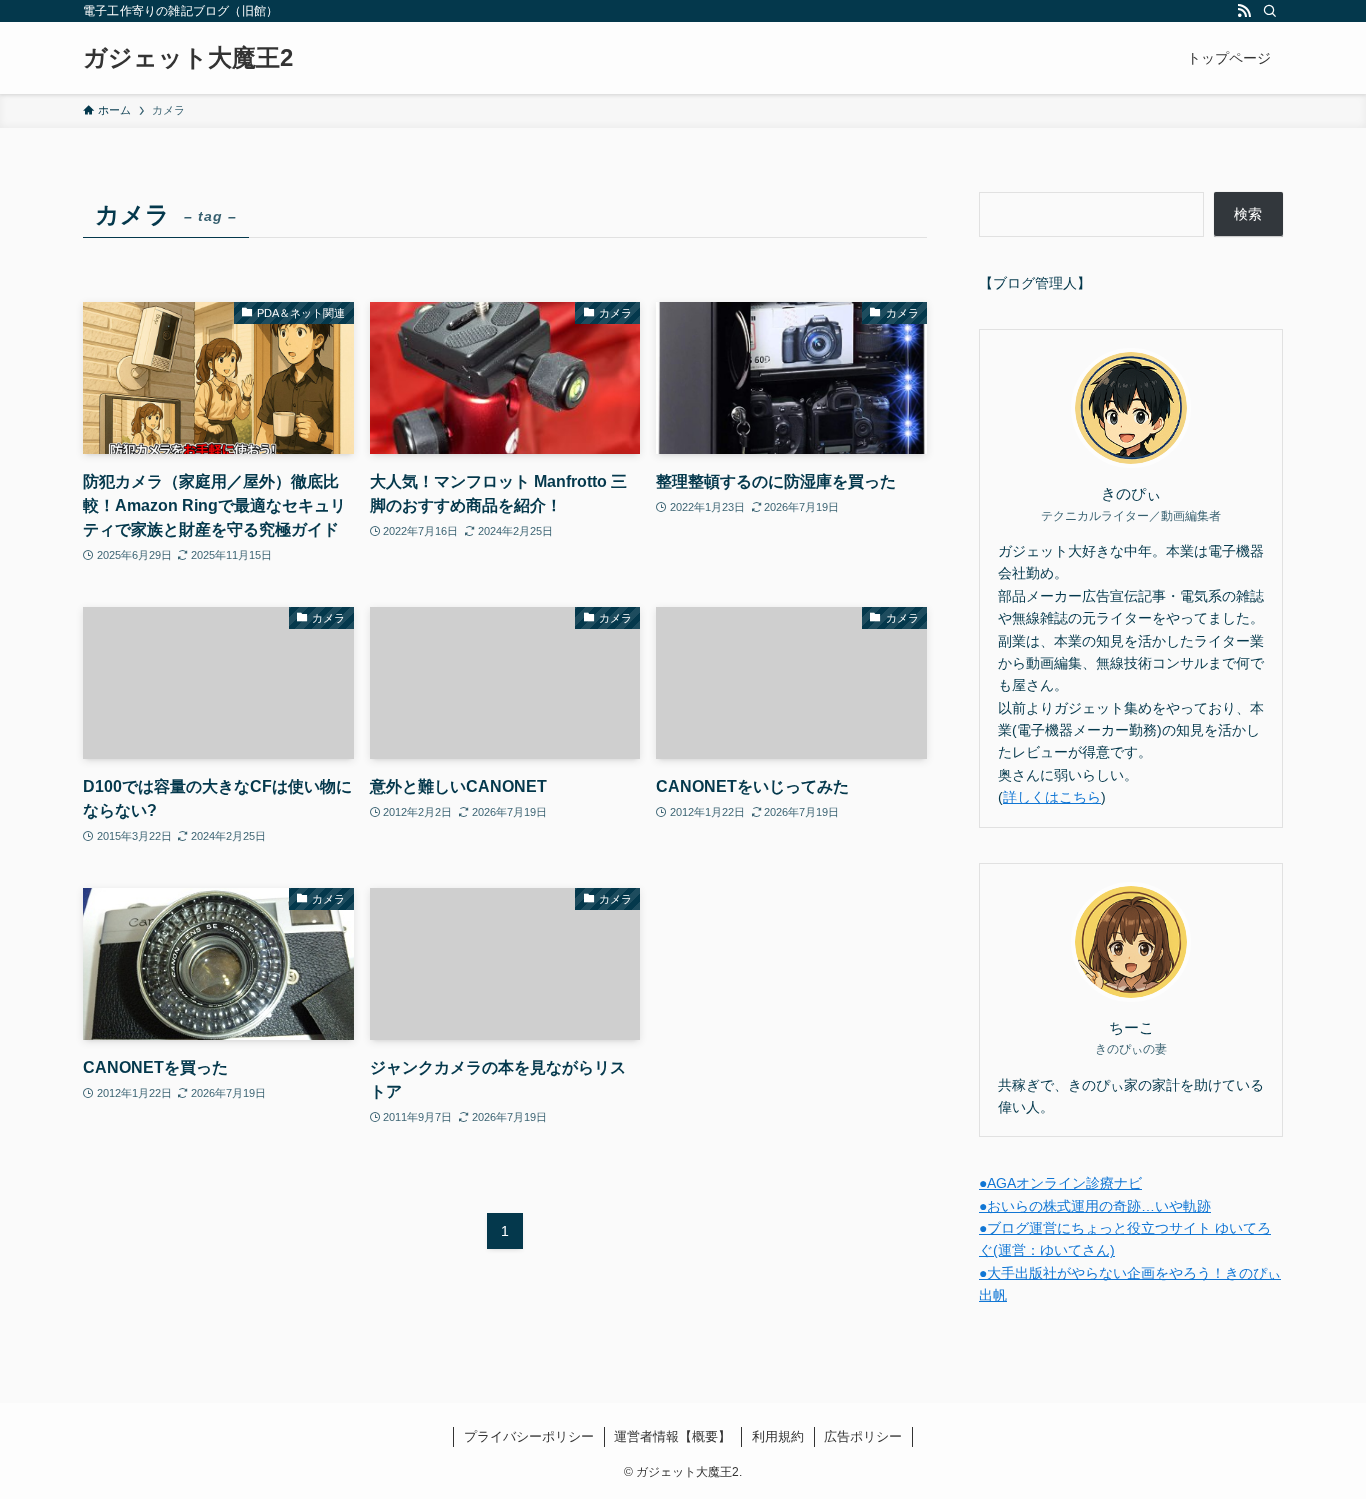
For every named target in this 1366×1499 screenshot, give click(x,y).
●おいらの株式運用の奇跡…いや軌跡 (1095, 1206)
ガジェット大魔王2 (188, 58)
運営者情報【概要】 (672, 1436)
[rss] (1244, 11)
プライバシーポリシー (529, 1436)
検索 (1248, 214)
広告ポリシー (863, 1436)
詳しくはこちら (1052, 797)
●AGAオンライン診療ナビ (1060, 1183)
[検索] (1270, 11)
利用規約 (778, 1436)
